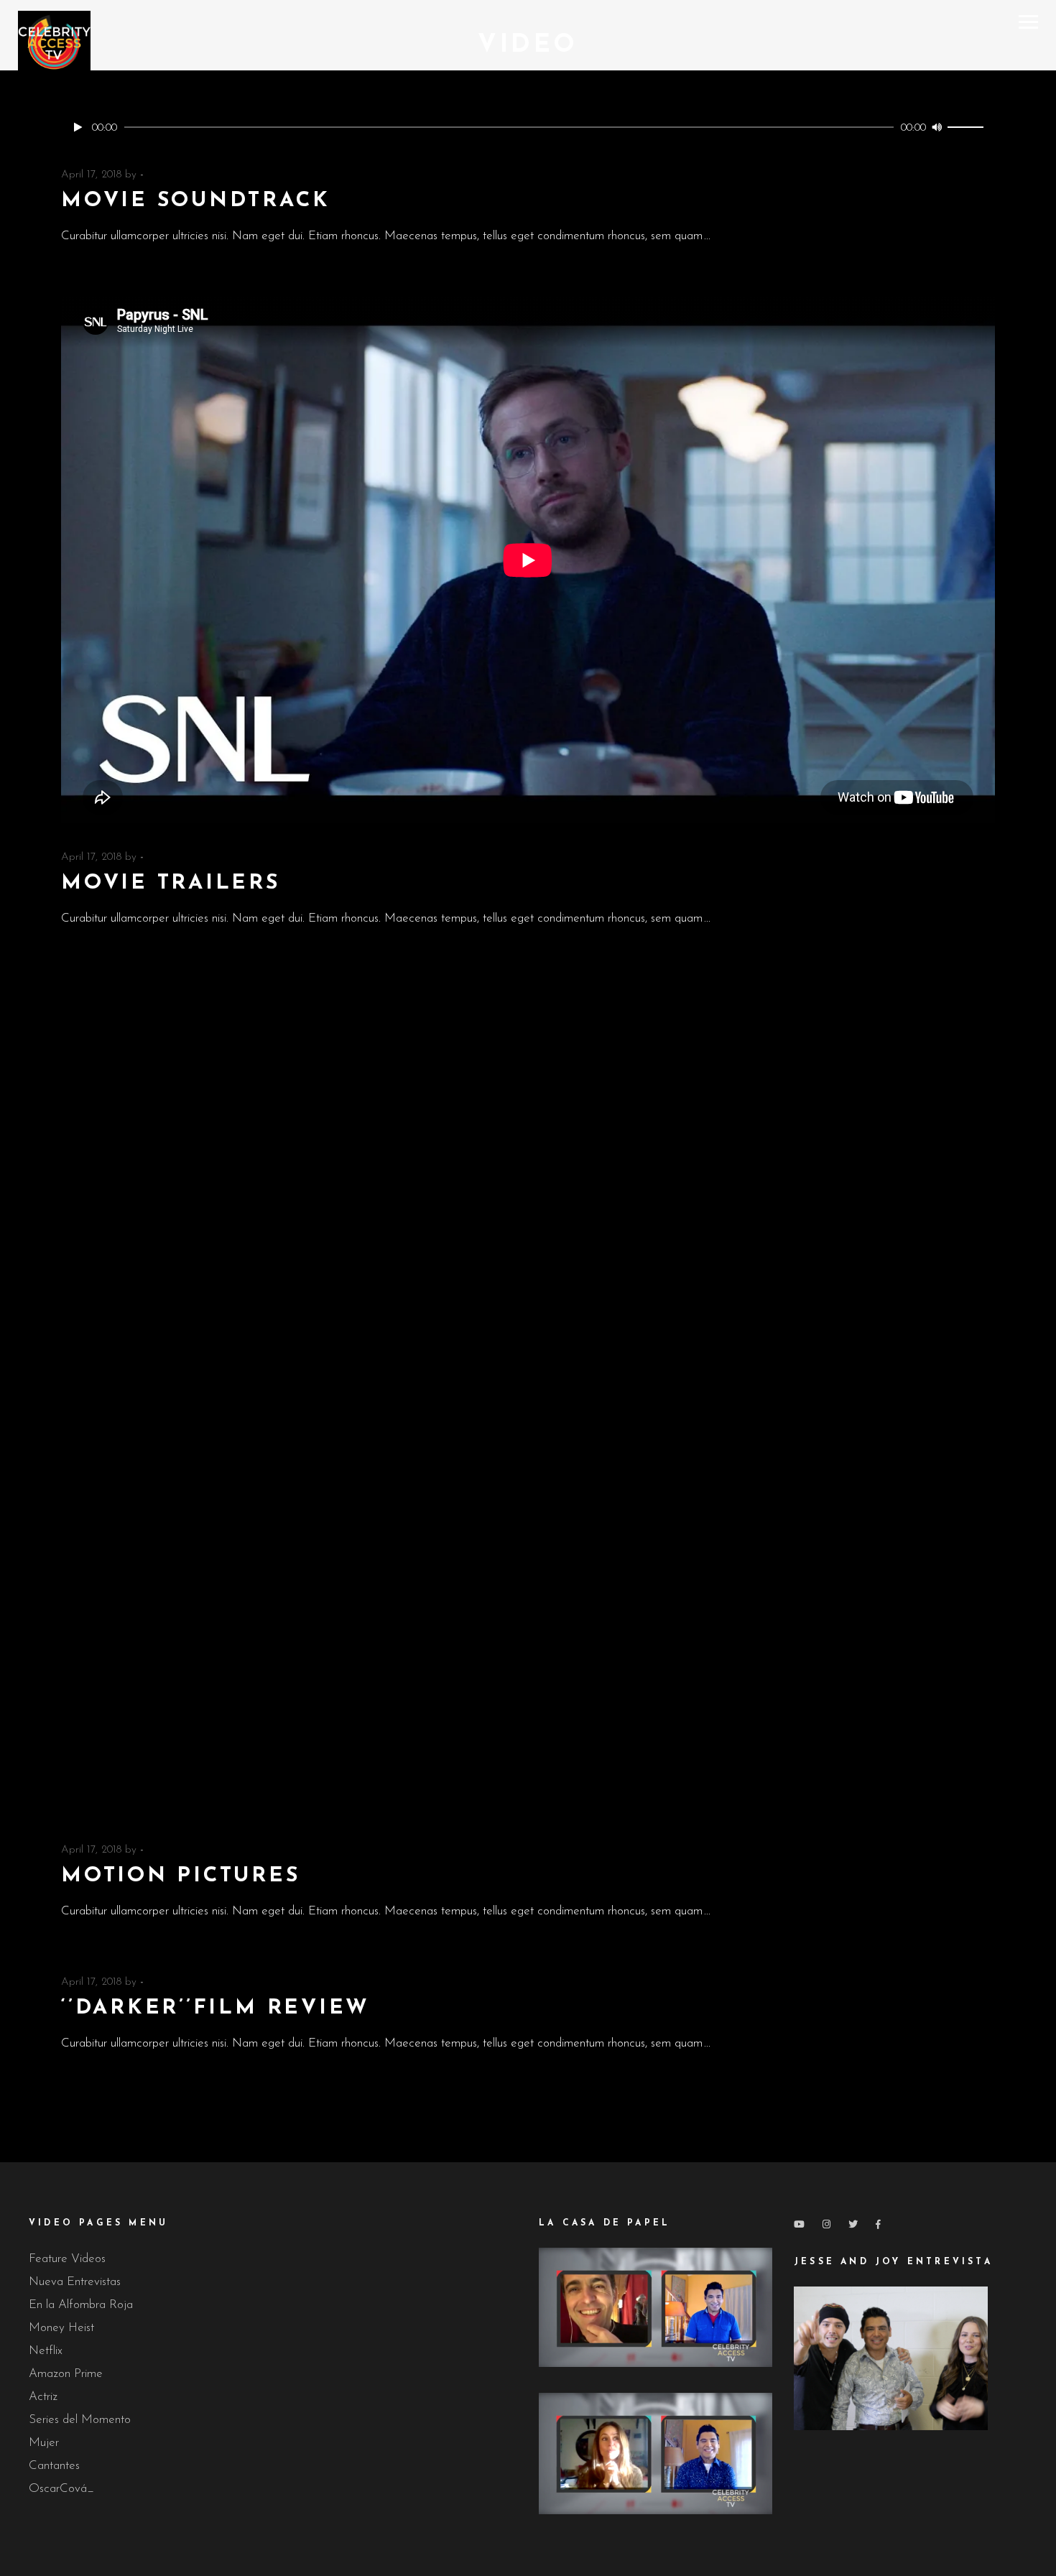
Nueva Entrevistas (75, 2282)
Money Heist (61, 2328)
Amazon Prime (66, 2374)
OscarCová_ (61, 2489)
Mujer (44, 2443)
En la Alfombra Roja (81, 2305)
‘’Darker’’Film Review (216, 2008)
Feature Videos (67, 2259)
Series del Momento (80, 2420)
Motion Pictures (181, 1876)
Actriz (43, 2397)
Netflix (46, 2351)
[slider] (968, 127)
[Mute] (937, 127)
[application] (528, 127)
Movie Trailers (171, 883)
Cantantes (54, 2466)
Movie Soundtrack (195, 201)
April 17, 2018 (91, 175)
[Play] (78, 127)
